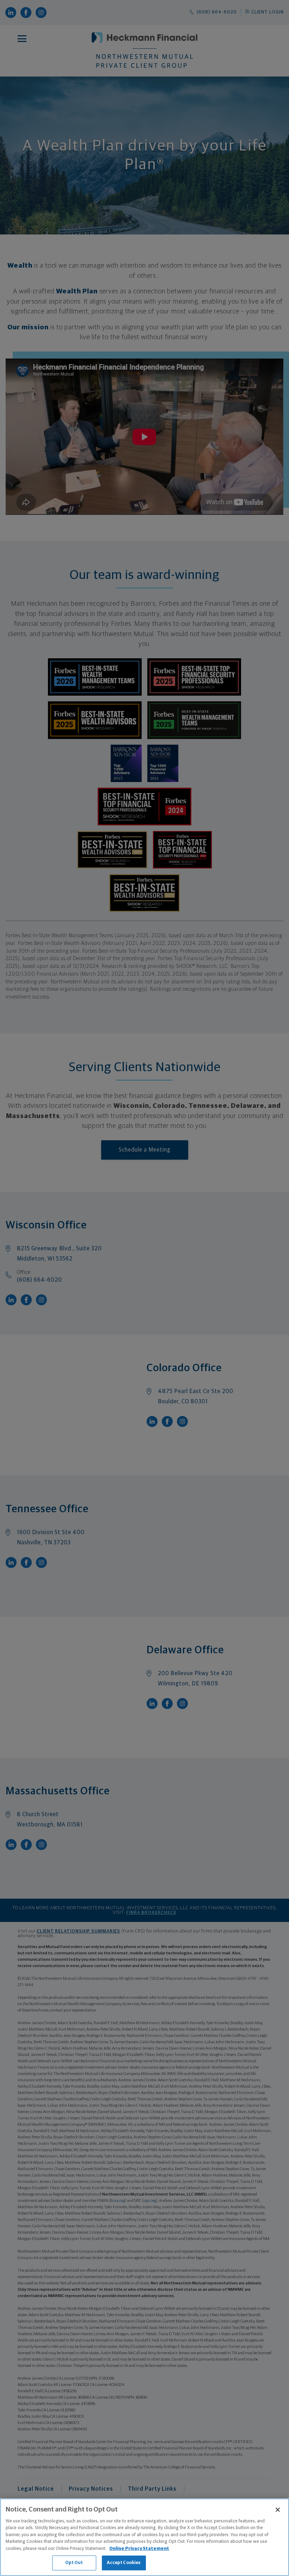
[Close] (278, 2510)
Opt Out (74, 2563)
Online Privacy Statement (139, 2549)
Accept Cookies (124, 2563)
